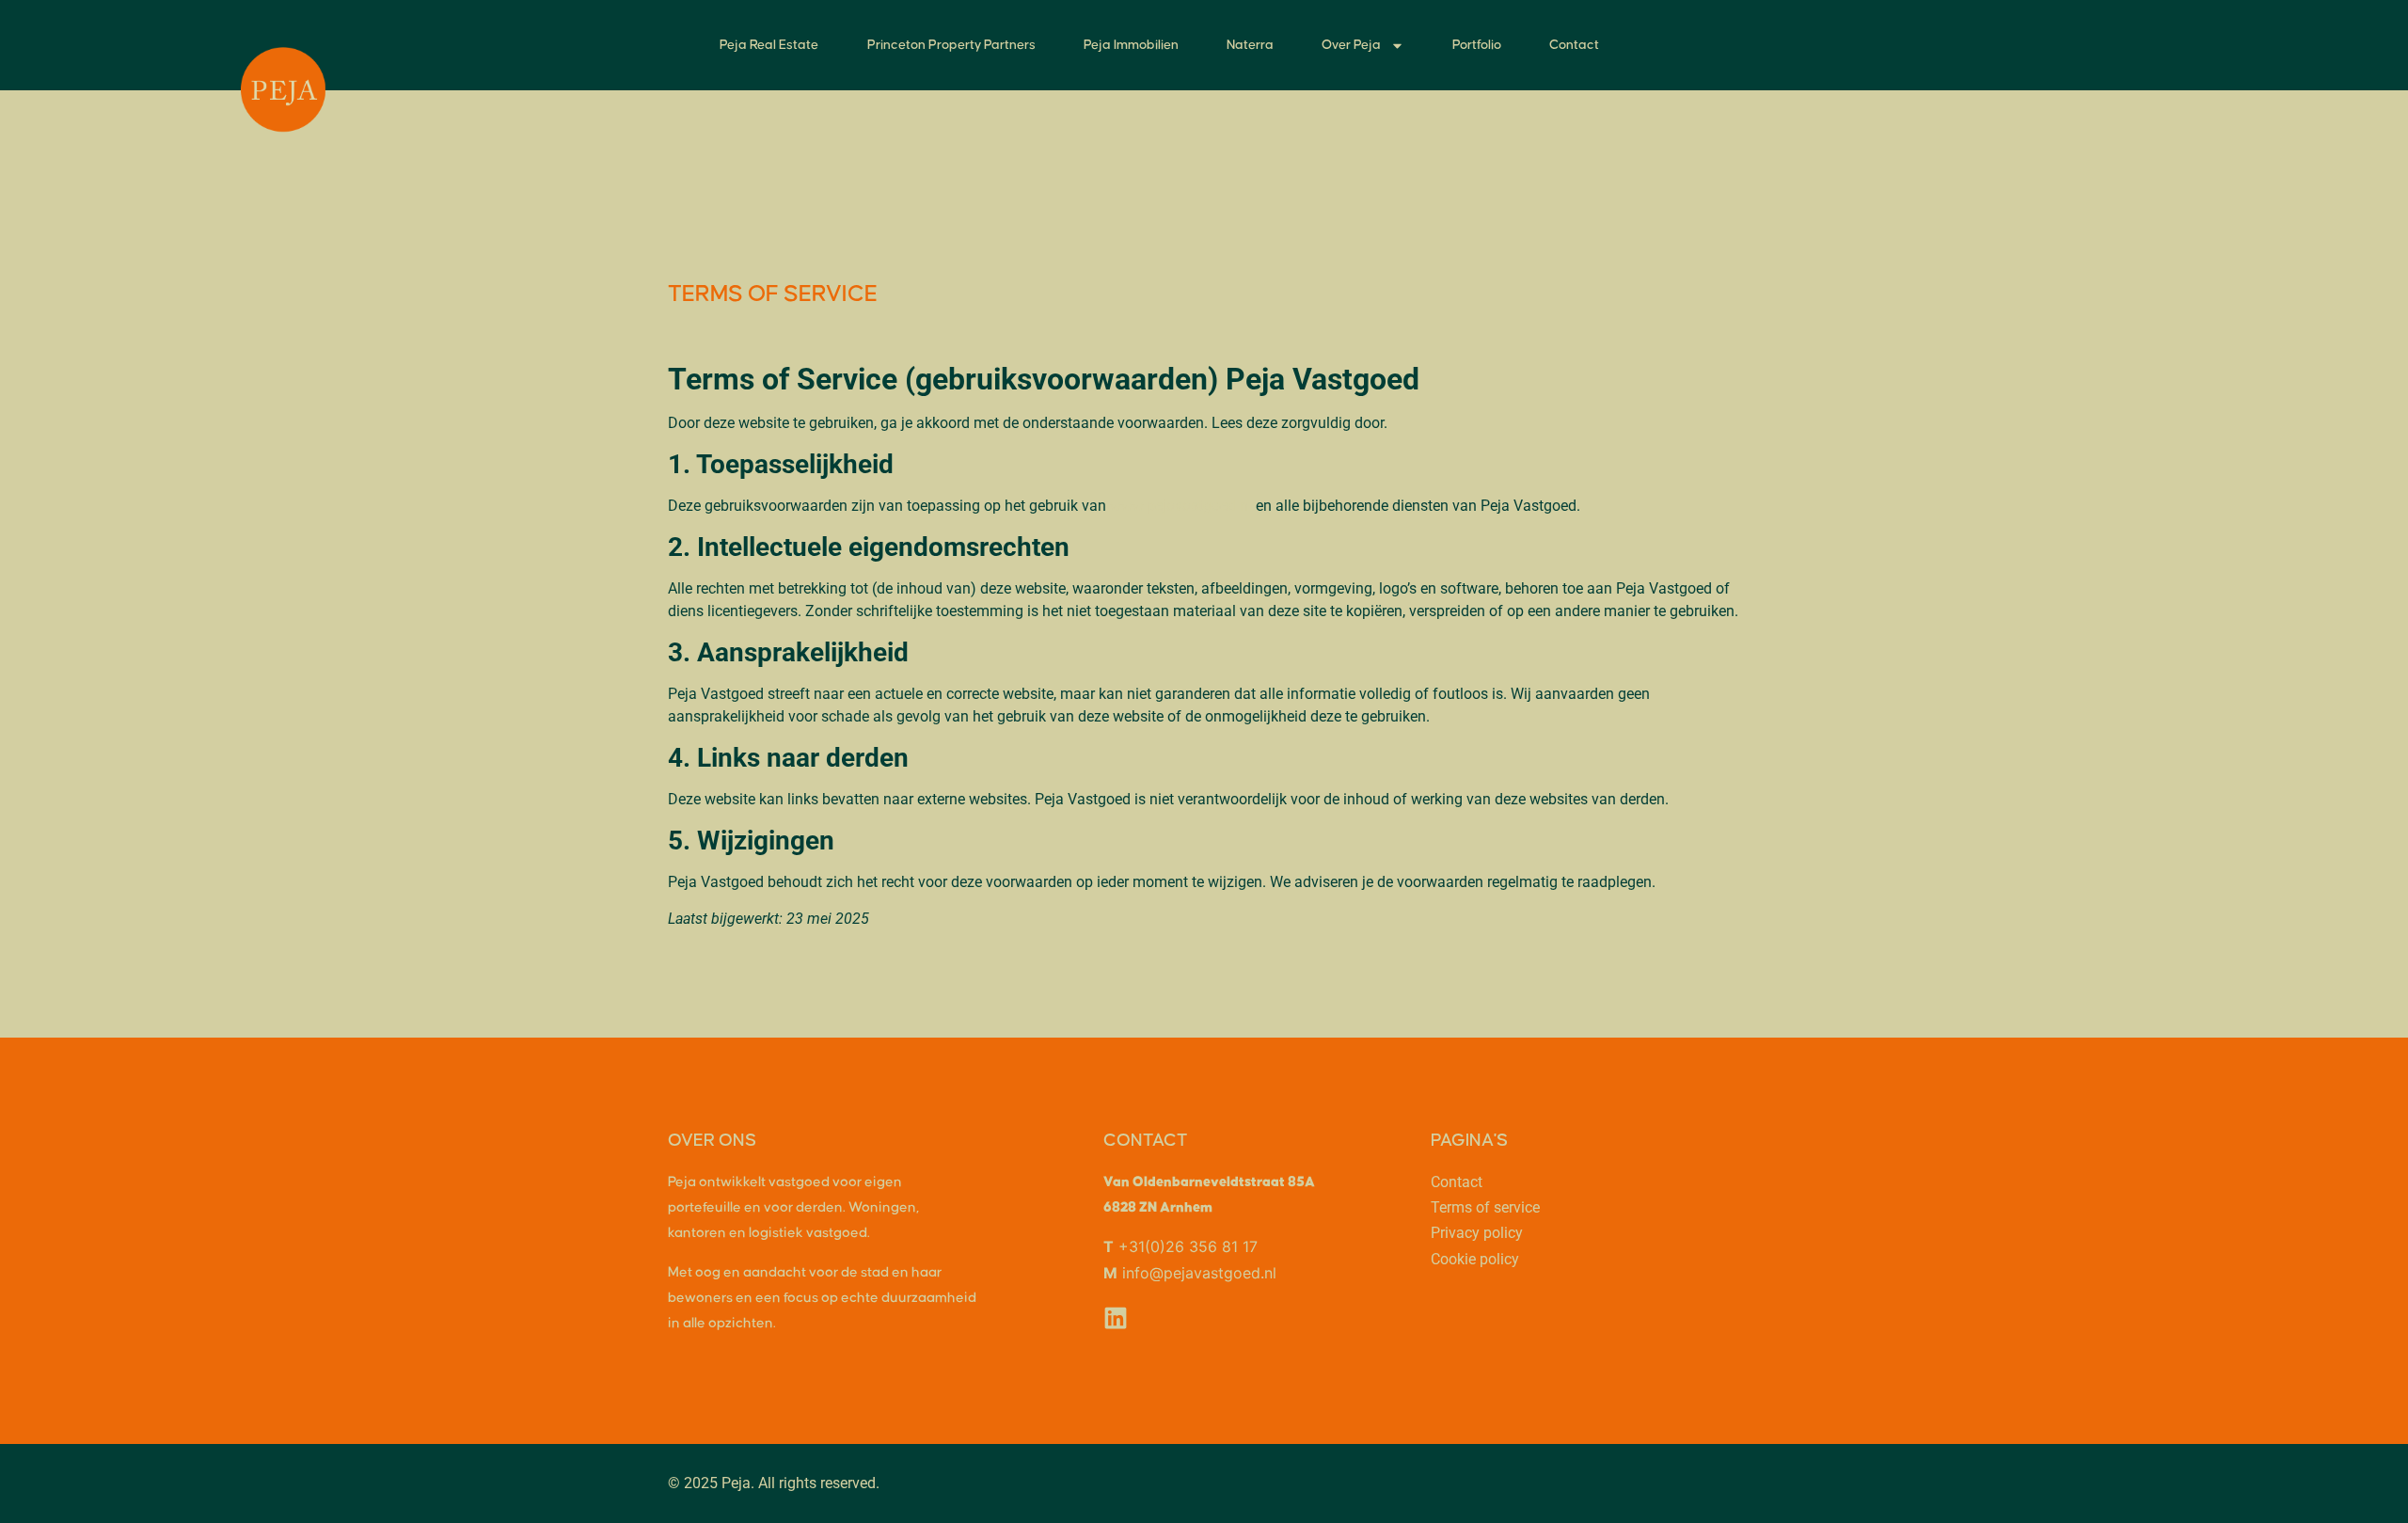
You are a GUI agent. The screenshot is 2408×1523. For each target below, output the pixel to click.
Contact (1574, 45)
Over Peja (1351, 45)
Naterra (1250, 45)
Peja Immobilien (1131, 45)
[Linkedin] (1116, 1318)
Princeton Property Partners (951, 45)
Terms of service (1485, 1207)
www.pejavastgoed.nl (1181, 506)
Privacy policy (1477, 1233)
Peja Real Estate (769, 45)
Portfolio (1477, 45)
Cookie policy (1475, 1259)
